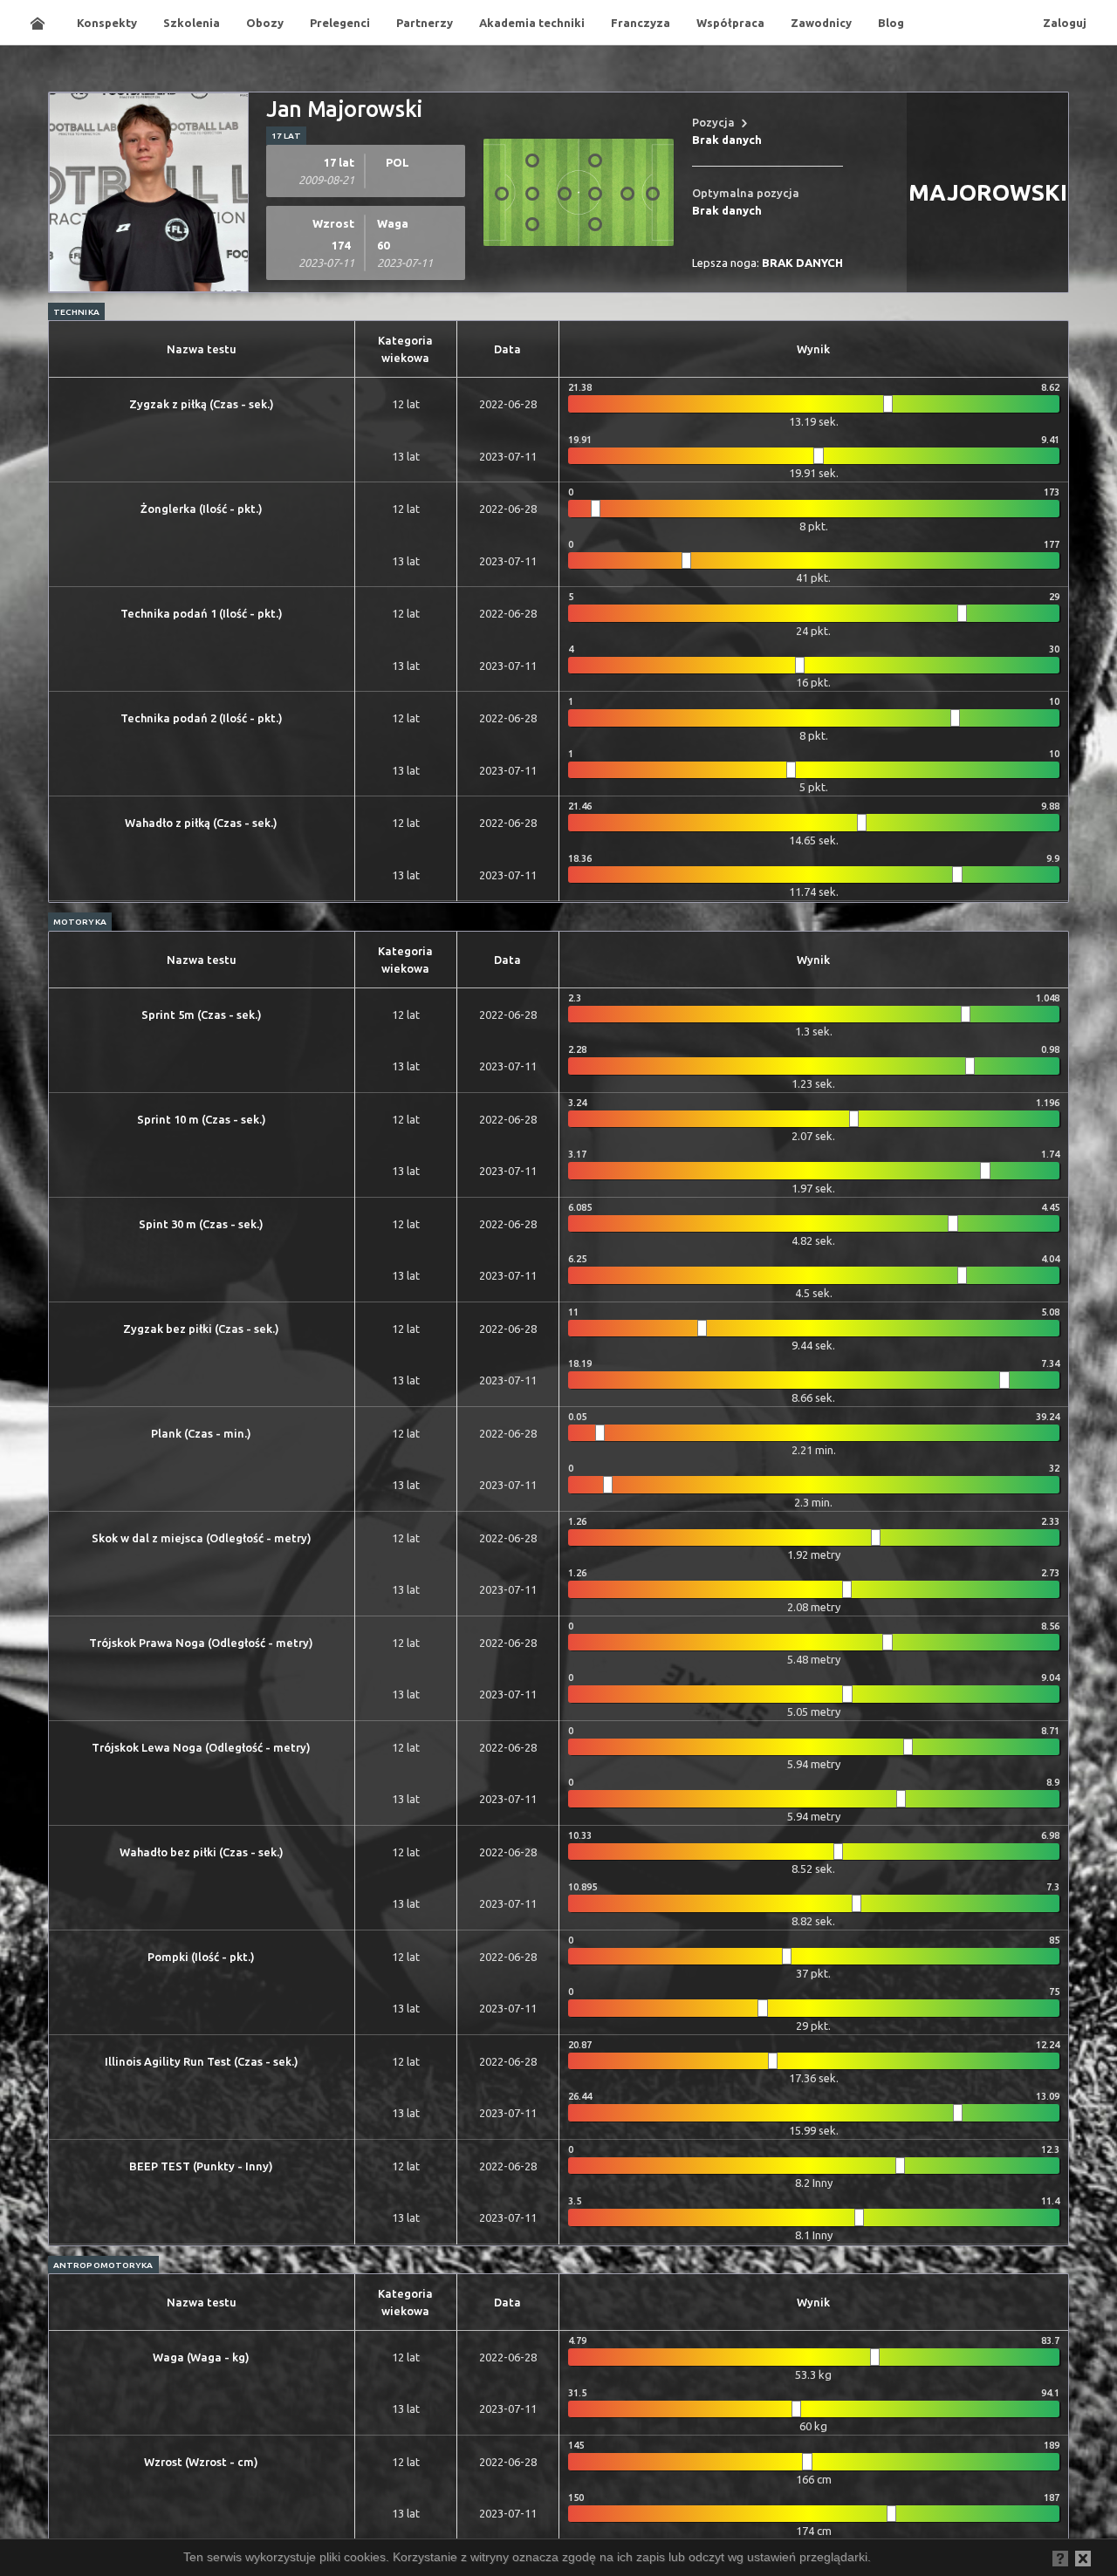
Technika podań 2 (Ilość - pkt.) (202, 718)
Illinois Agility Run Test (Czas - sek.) (202, 2061)
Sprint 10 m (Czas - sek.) (202, 1119)
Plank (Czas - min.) (201, 1433)
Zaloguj (1065, 23)
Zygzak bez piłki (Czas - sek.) (201, 1329)
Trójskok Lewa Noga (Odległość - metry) (201, 1747)
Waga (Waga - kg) (201, 2357)
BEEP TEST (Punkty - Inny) (201, 2166)
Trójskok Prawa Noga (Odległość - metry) (201, 1643)
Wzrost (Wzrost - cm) (201, 2462)
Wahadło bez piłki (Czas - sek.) (202, 1852)
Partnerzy (425, 23)
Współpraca (730, 23)
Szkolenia (192, 23)
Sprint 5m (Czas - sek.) (202, 1015)
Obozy (265, 23)
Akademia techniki (532, 23)
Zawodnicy (821, 23)
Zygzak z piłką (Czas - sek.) (202, 404)
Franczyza (641, 23)
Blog (891, 23)
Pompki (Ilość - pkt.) (201, 1957)
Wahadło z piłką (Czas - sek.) (201, 823)
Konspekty (107, 23)
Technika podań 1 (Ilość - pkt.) (202, 613)
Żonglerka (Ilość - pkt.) (202, 509)
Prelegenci (340, 23)
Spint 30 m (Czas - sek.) (201, 1224)
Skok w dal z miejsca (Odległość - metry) (202, 1538)
